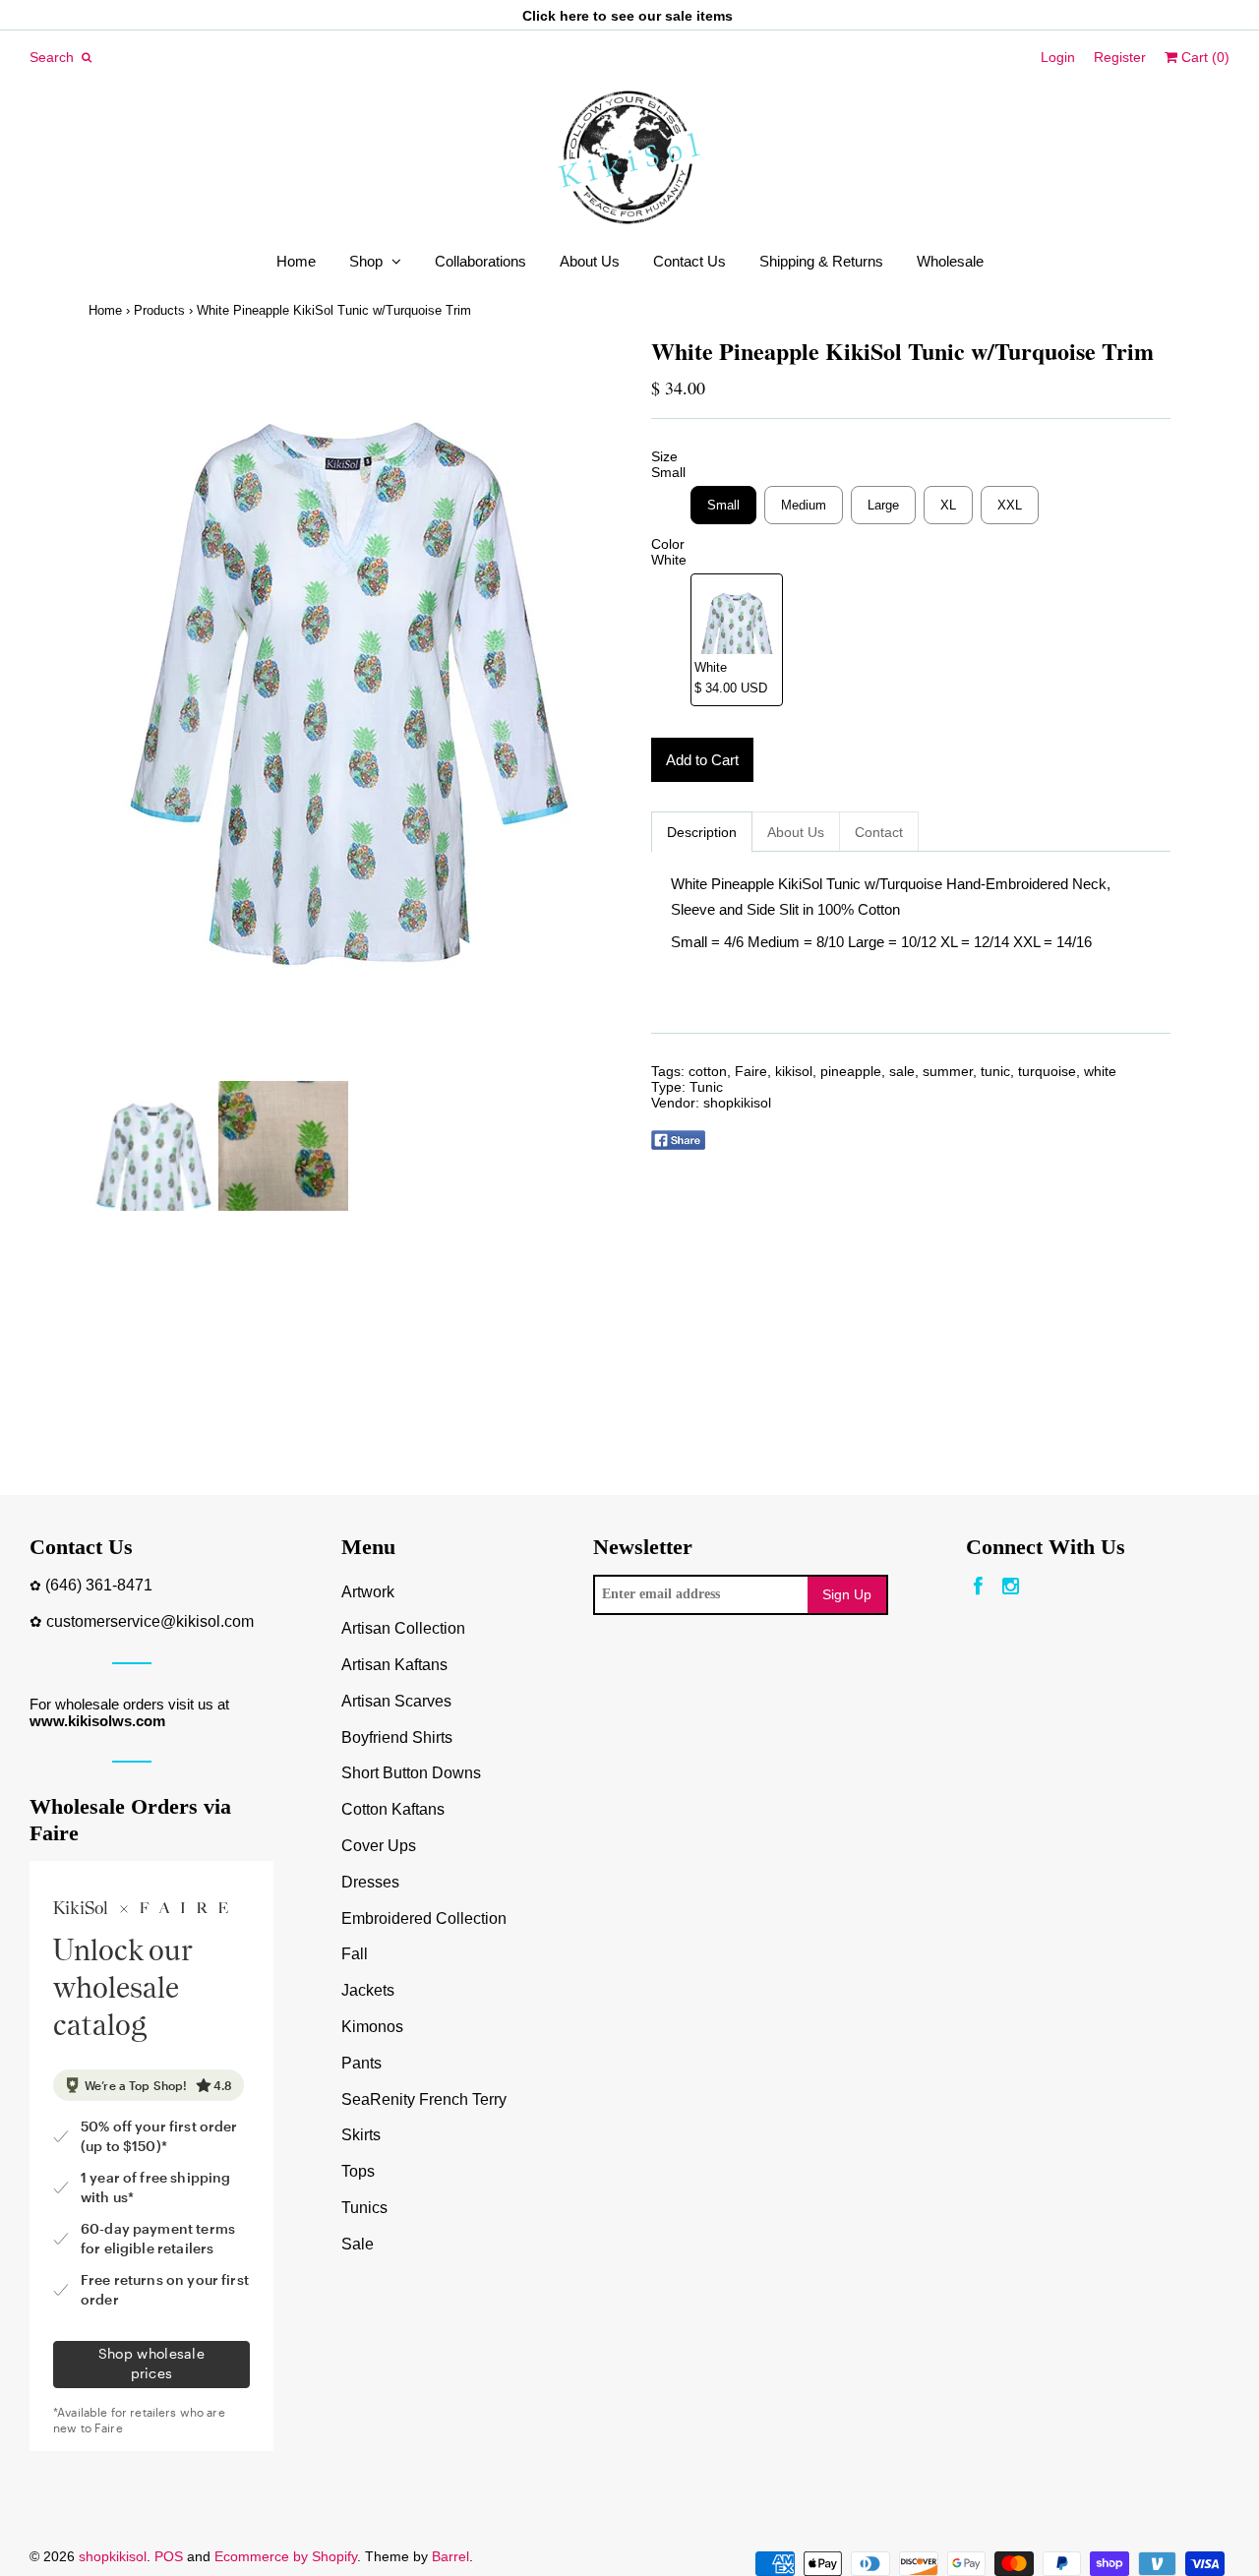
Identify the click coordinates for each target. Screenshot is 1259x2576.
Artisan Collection (403, 1628)
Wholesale (950, 261)
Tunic (706, 1087)
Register (1120, 57)
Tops (358, 2171)
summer (948, 1071)
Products (159, 310)
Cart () (1203, 57)
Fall (355, 1954)
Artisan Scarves (396, 1701)
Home (296, 261)
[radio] (723, 505)
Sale (358, 2244)
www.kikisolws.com (97, 1721)
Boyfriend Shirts (397, 1737)
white (1100, 1071)
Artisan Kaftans (394, 1665)
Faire (751, 1071)
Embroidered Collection (424, 1918)
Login (1058, 57)
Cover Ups (379, 1846)
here (574, 16)
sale (902, 1071)
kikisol (794, 1071)
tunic (995, 1071)
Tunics (364, 2208)
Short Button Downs (411, 1773)
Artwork (368, 1592)
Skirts (361, 2135)
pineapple (851, 1071)
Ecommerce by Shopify (286, 2556)
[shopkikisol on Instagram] (1011, 1587)
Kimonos (372, 2027)
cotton (708, 1071)
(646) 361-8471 (99, 1585)
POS (169, 2556)
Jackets (368, 1990)
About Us (590, 261)
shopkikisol (737, 1103)
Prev (108, 709)
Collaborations (480, 261)
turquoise (1047, 1071)
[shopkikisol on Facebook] (978, 1587)
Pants (361, 2063)
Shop (366, 261)
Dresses (370, 1882)
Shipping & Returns (821, 261)
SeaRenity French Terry (424, 2099)
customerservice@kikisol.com (150, 1621)
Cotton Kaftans (393, 1809)
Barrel (450, 2556)
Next (588, 709)
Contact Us (689, 261)
